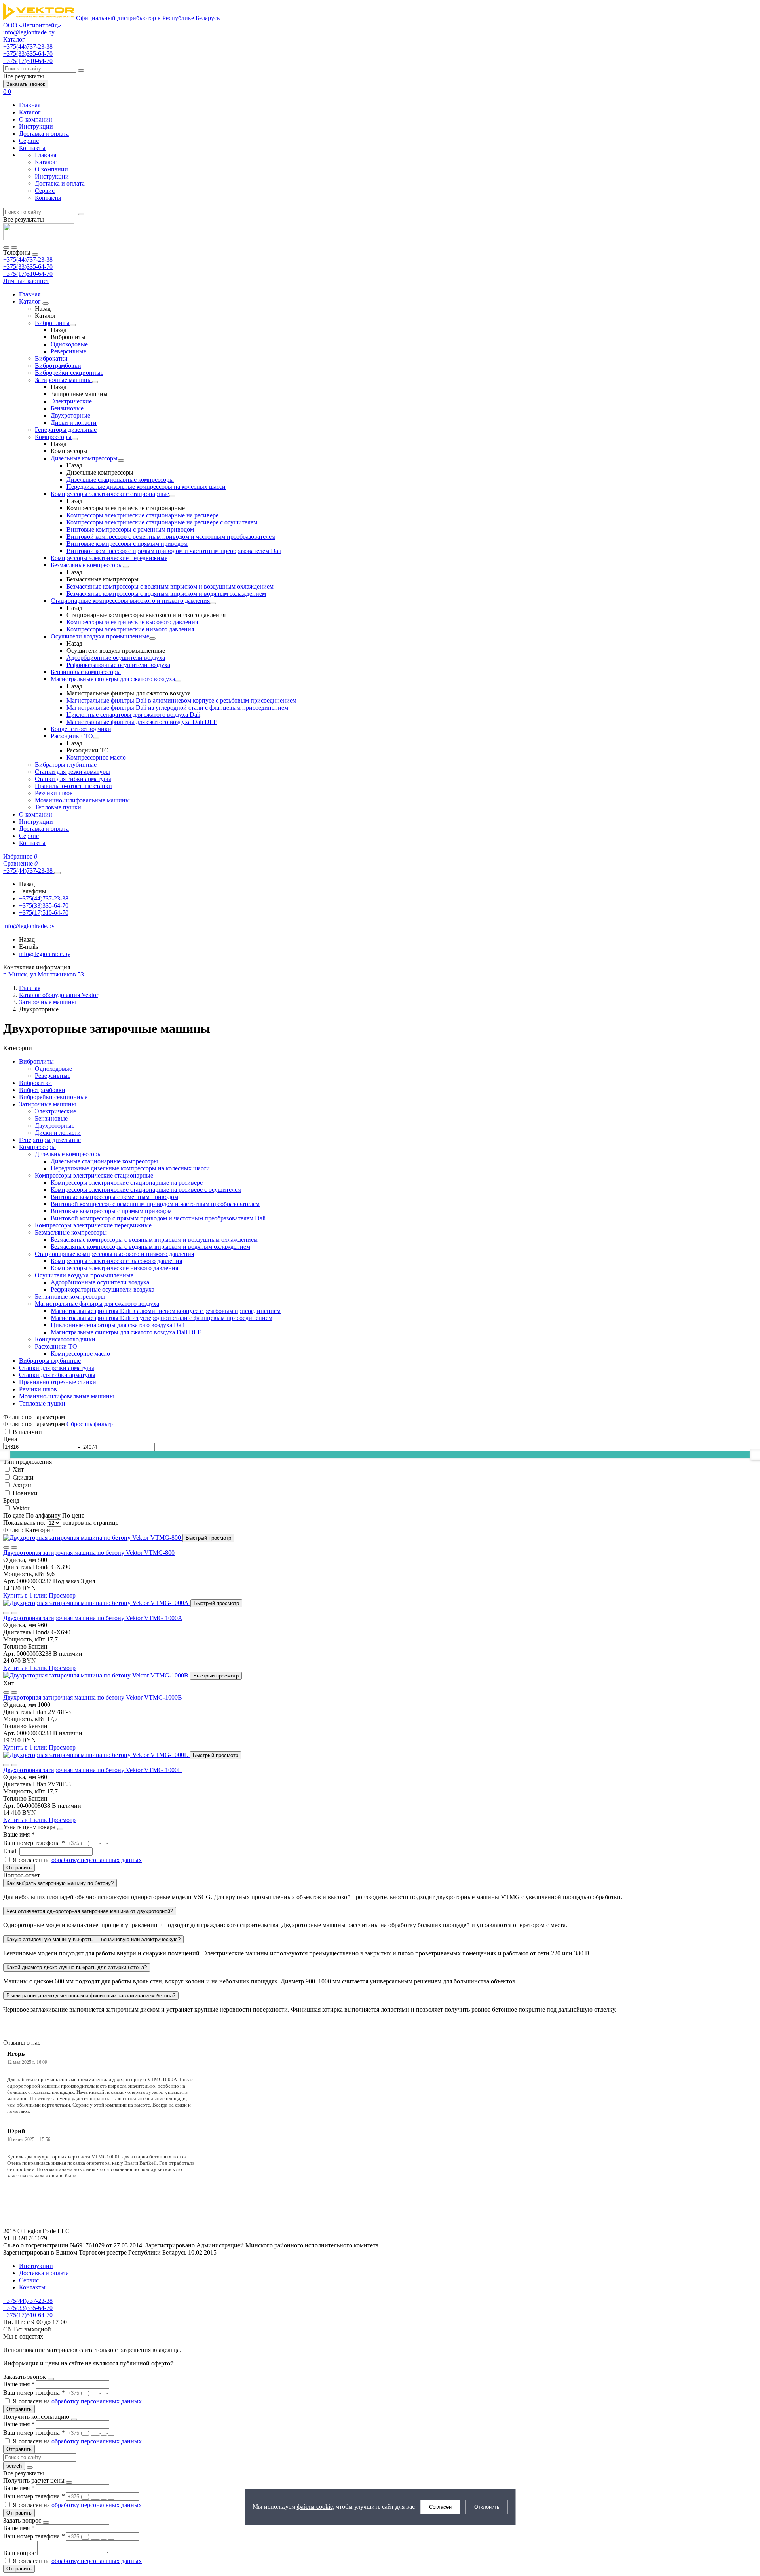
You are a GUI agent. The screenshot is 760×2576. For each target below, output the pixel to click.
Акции (22, 1485)
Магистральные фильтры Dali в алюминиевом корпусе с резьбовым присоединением (181, 700)
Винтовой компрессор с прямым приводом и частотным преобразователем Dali (174, 551)
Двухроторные (70, 415)
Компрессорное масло (96, 757)
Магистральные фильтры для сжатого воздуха (113, 679)
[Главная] (39, 238)
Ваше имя (19, 1834)
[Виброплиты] (73, 325)
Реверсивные (68, 351)
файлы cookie (315, 2507)
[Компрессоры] (75, 439)
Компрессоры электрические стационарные (110, 494)
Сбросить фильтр (90, 1424)
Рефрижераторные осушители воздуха (118, 665)
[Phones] (6, 247)
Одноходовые (69, 344)
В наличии (27, 1432)
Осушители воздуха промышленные (100, 636)
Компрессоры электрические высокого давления (132, 622)
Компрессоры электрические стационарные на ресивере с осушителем (162, 522)
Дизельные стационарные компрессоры (120, 480)
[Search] (14, 247)
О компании (36, 119)
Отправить (19, 1868)
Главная (30, 105)
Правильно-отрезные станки (73, 786)
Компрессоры (53, 437)
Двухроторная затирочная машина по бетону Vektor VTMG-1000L (92, 1770)
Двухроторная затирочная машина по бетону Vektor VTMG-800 (89, 1553)
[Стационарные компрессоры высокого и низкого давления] (213, 603)
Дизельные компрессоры (84, 458)
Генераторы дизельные (66, 430)
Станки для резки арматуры (72, 772)
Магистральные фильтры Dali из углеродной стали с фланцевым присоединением (177, 708)
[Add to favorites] (6, 1548)
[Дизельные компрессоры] (121, 460)
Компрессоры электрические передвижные (109, 558)
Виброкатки (51, 358)
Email (11, 1851)
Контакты (32, 148)
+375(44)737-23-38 (28, 259)
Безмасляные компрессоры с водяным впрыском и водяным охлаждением (166, 594)
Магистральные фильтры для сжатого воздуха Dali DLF (142, 722)
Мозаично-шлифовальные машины (82, 800)
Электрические (71, 401)
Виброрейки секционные (69, 373)
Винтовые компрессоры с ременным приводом (130, 529)
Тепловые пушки (58, 807)
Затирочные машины (63, 380)
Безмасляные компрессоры (87, 565)
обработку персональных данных (97, 1860)
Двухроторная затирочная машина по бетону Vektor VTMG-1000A (93, 1618)
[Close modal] (60, 1829)
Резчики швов (54, 793)
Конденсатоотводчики (81, 729)
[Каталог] (46, 304)
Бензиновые (67, 408)
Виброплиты (52, 323)
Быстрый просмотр (208, 1538)
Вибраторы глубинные (66, 765)
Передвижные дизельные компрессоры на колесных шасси (146, 487)
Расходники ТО (72, 736)
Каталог (30, 112)
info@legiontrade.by (29, 32)
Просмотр (62, 1595)
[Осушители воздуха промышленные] (152, 638)
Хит (18, 1469)
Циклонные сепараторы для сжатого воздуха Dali (133, 715)
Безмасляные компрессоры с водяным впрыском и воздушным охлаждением (170, 586)
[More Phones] (57, 873)
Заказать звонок (26, 84)
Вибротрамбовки (58, 366)
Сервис (29, 141)
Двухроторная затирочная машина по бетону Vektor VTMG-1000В (93, 1697)
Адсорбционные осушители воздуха (116, 658)
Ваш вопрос (20, 2553)
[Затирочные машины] (95, 382)
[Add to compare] (14, 1548)
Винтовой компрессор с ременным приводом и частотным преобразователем (171, 537)
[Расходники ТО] (96, 738)
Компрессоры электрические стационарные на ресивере (142, 515)
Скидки (23, 1477)
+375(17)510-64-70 (28, 274)
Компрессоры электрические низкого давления (130, 629)
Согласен (440, 2507)
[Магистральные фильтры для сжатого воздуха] (178, 681)
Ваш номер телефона (34, 1843)
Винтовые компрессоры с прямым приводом (127, 544)
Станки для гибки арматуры (73, 779)
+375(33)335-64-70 (28, 267)
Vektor (21, 1508)
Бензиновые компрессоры (86, 672)
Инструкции (36, 126)
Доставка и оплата (44, 134)
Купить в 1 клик (26, 1595)
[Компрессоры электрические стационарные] (172, 496)
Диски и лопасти (74, 423)
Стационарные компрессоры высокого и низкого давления (130, 601)
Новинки (25, 1493)
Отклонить (487, 2507)
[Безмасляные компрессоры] (126, 567)
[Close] (35, 255)
